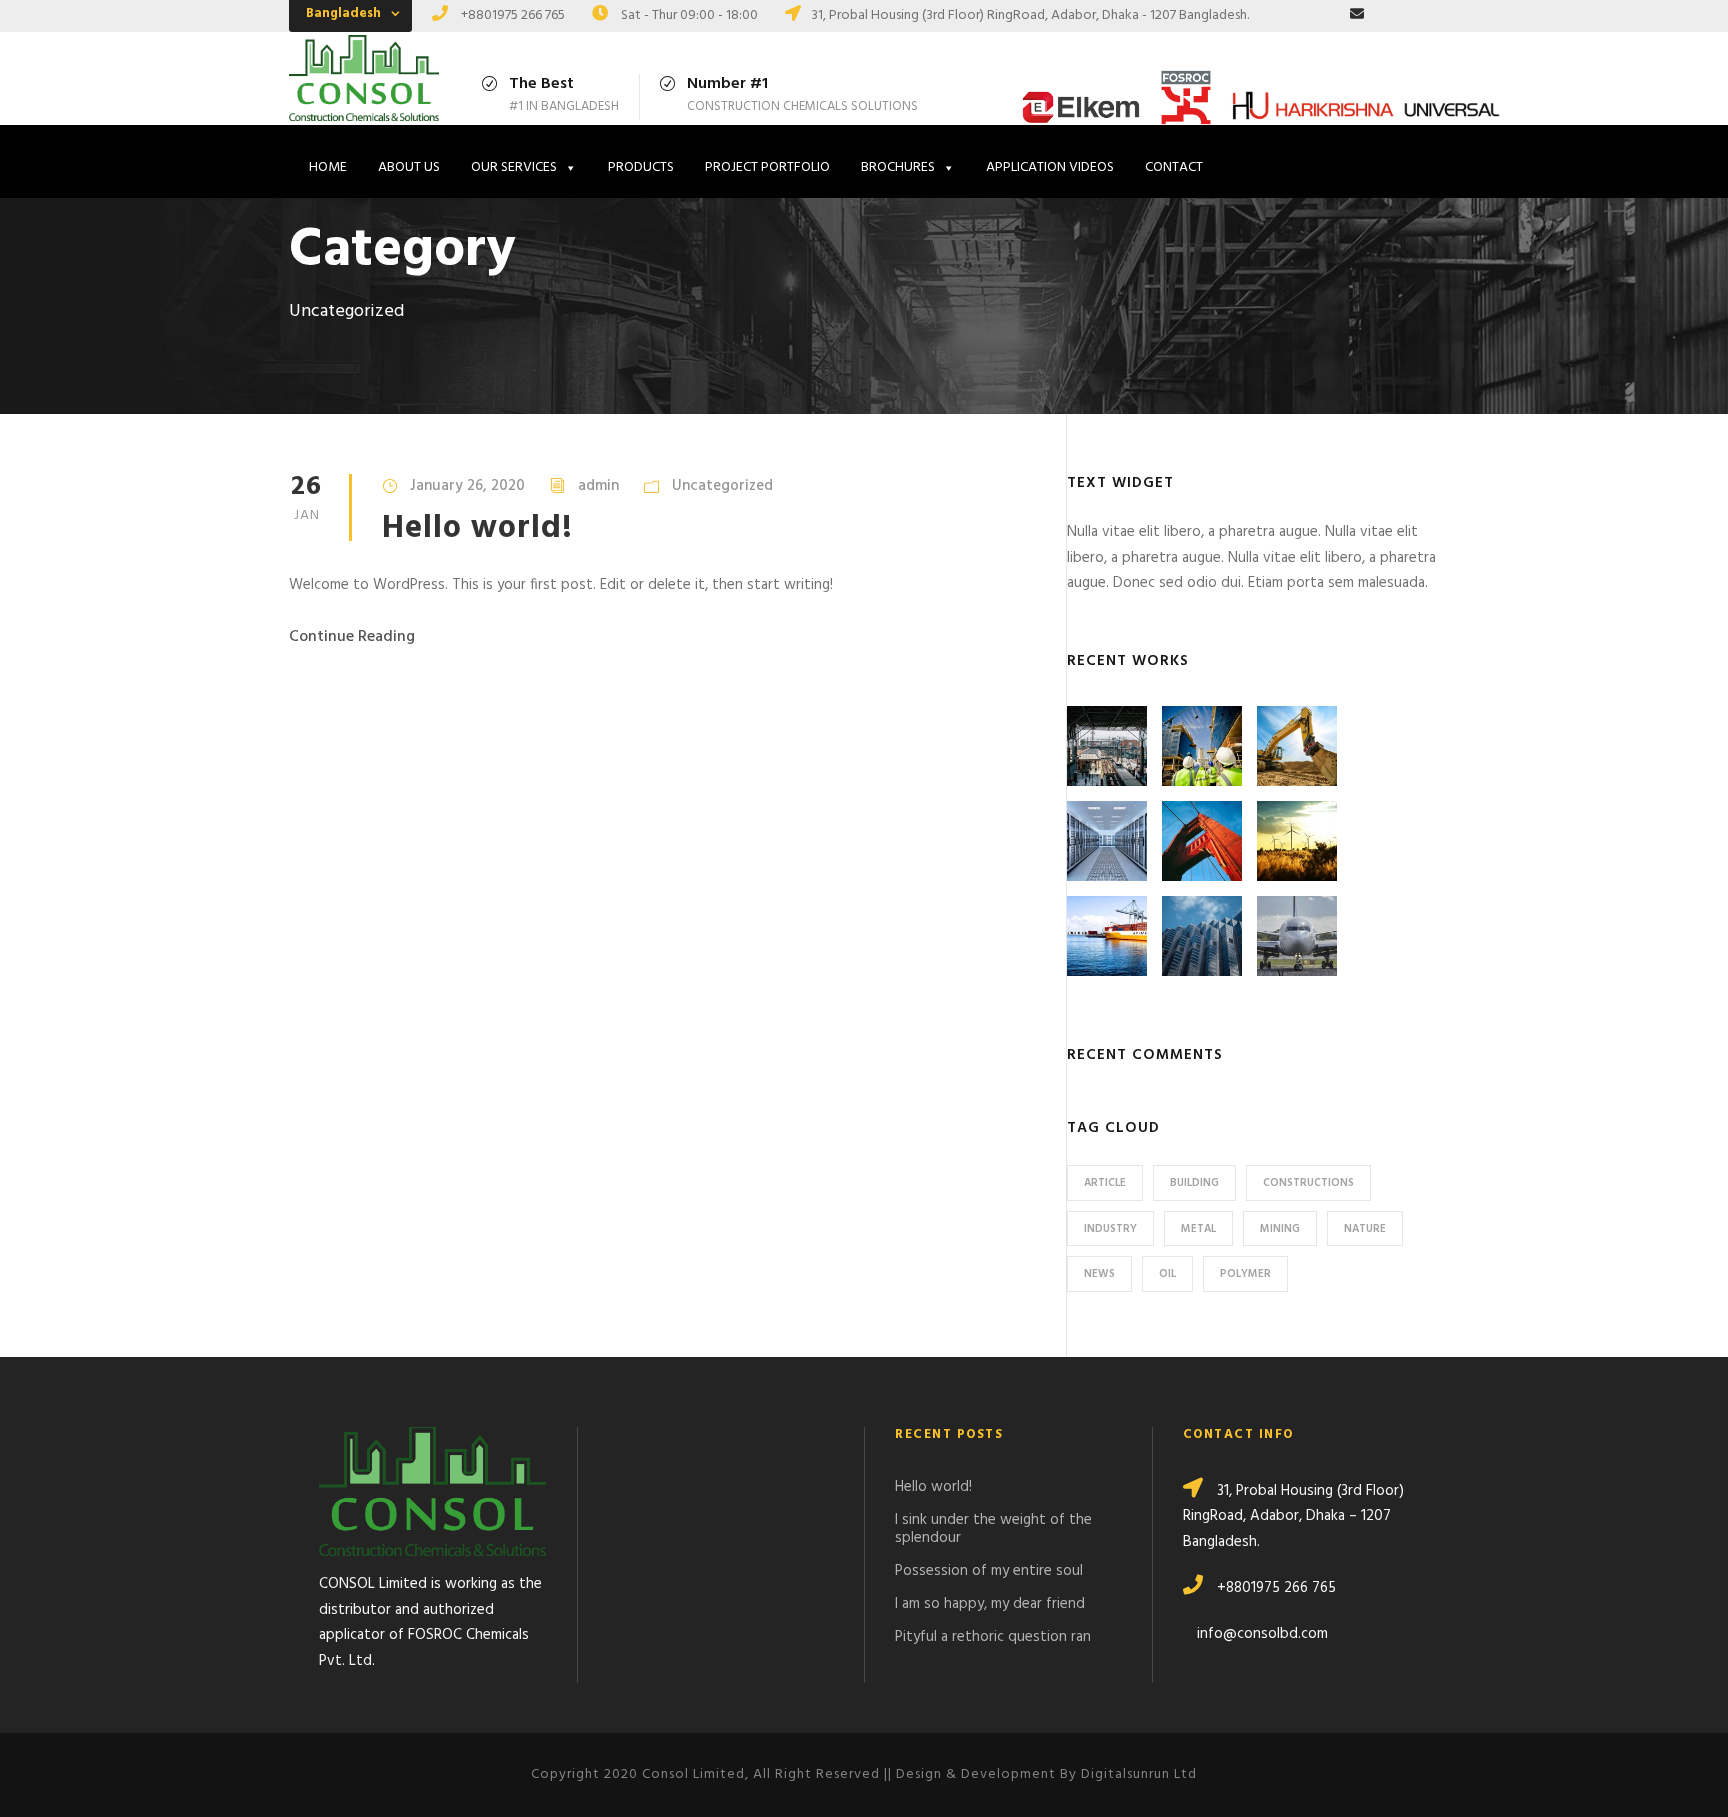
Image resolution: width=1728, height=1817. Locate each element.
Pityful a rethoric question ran (993, 1637)
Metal (1198, 1229)
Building (1194, 1183)
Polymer (1245, 1274)
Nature (1365, 1229)
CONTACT (1174, 167)
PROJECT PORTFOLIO (767, 167)
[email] (1357, 15)
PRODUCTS (641, 167)
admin (598, 486)
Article (1105, 1183)
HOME (328, 167)
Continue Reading (352, 637)
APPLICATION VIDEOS (1050, 167)
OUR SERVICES (514, 167)
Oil (1167, 1274)
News (1099, 1274)
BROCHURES (898, 167)
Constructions (1308, 1183)
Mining (1280, 1229)
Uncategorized (722, 486)
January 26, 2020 (467, 486)
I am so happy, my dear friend (990, 1604)
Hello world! (477, 528)
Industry (1110, 1229)
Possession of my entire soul (989, 1571)
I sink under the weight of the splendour (993, 1529)
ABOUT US (409, 167)
